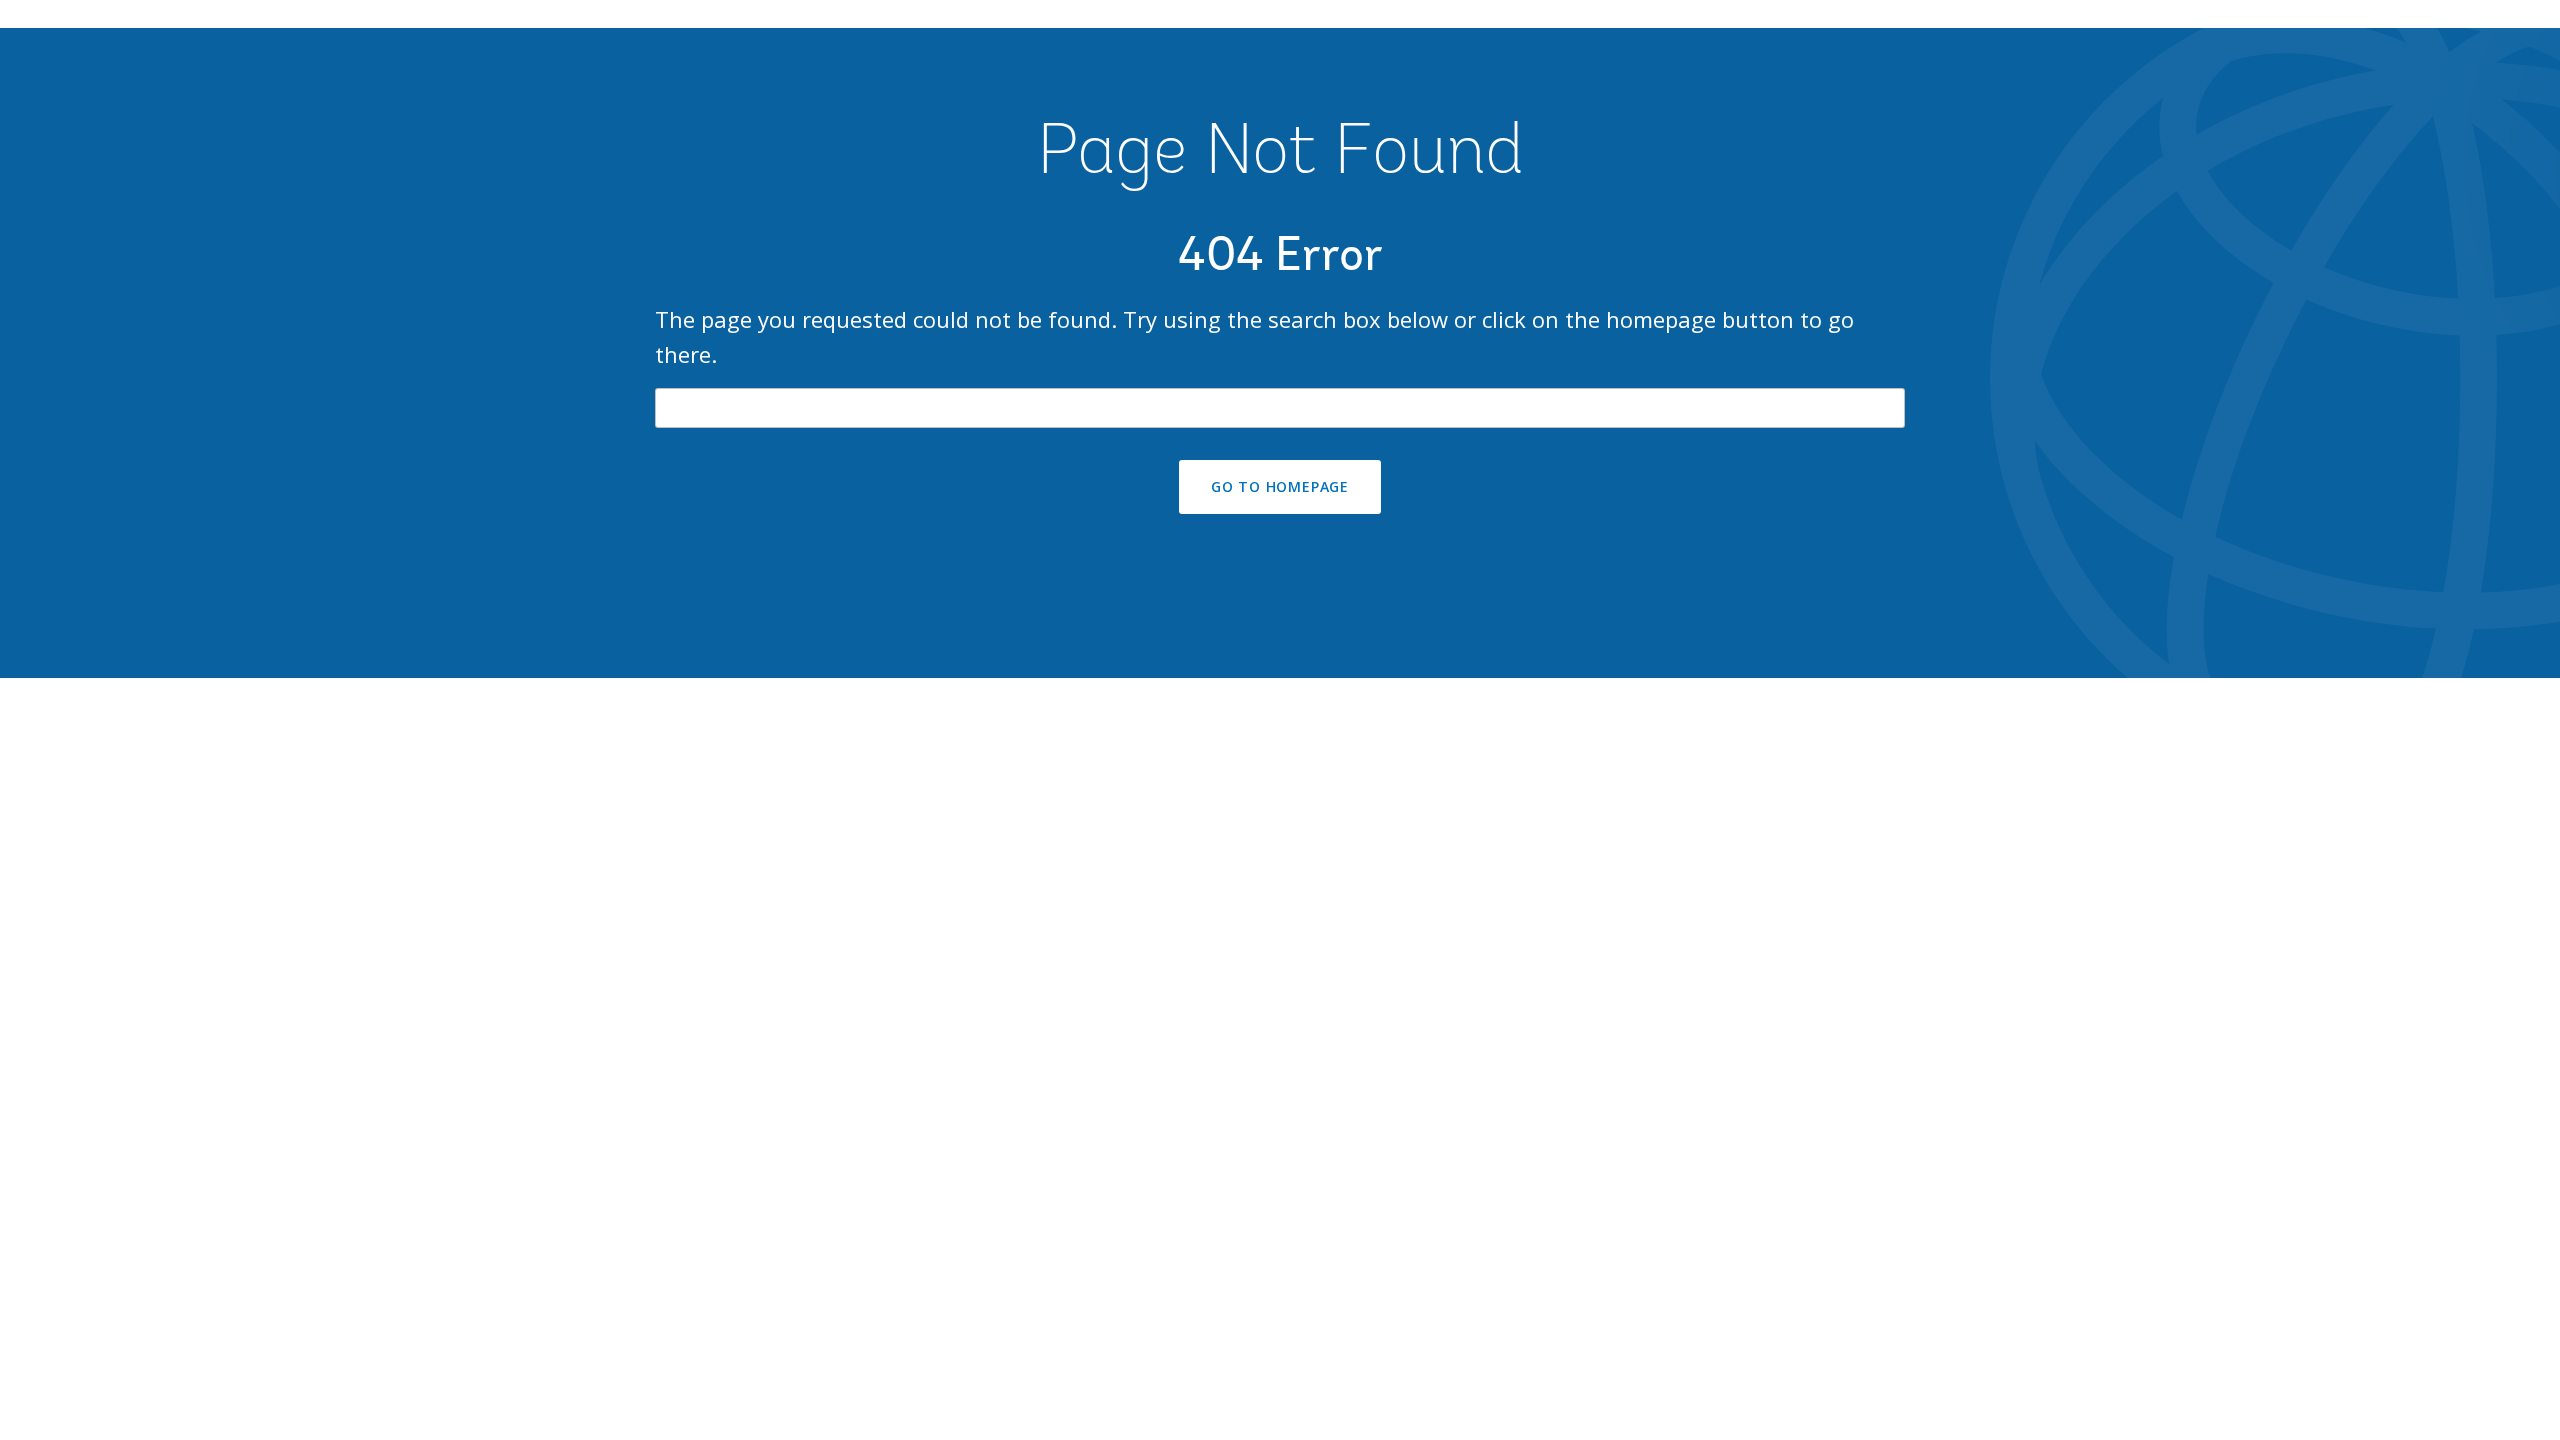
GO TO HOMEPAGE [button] (1280, 486)
